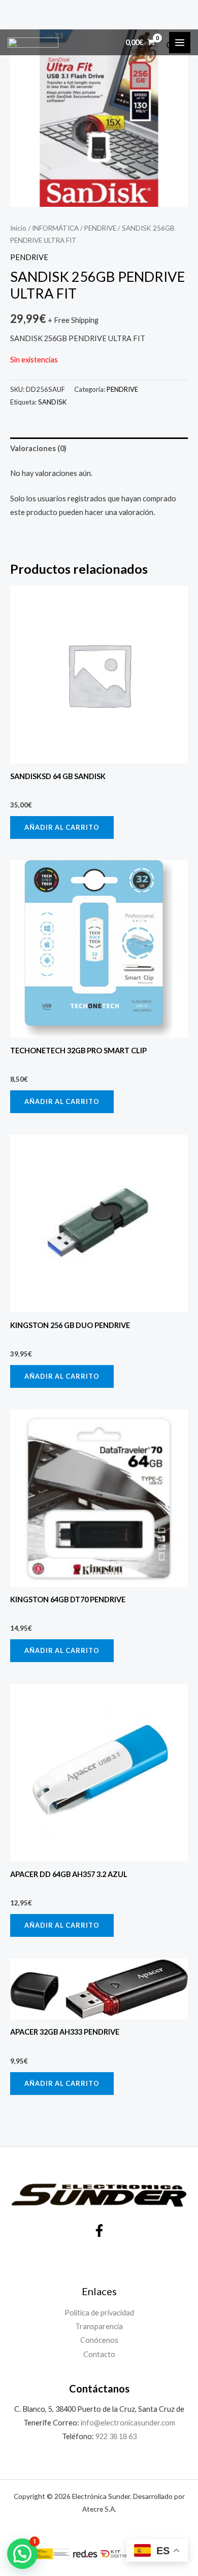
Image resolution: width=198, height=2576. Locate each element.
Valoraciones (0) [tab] (38, 448)
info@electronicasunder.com (127, 2423)
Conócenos (99, 2340)
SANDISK (52, 402)
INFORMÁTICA (55, 228)
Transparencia (99, 2326)
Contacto (99, 2354)
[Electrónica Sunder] (33, 43)
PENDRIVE (100, 228)
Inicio (18, 228)
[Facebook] (99, 2231)
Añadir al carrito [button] (62, 827)
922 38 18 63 (116, 2436)
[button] (22, 2554)
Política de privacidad (99, 2313)
